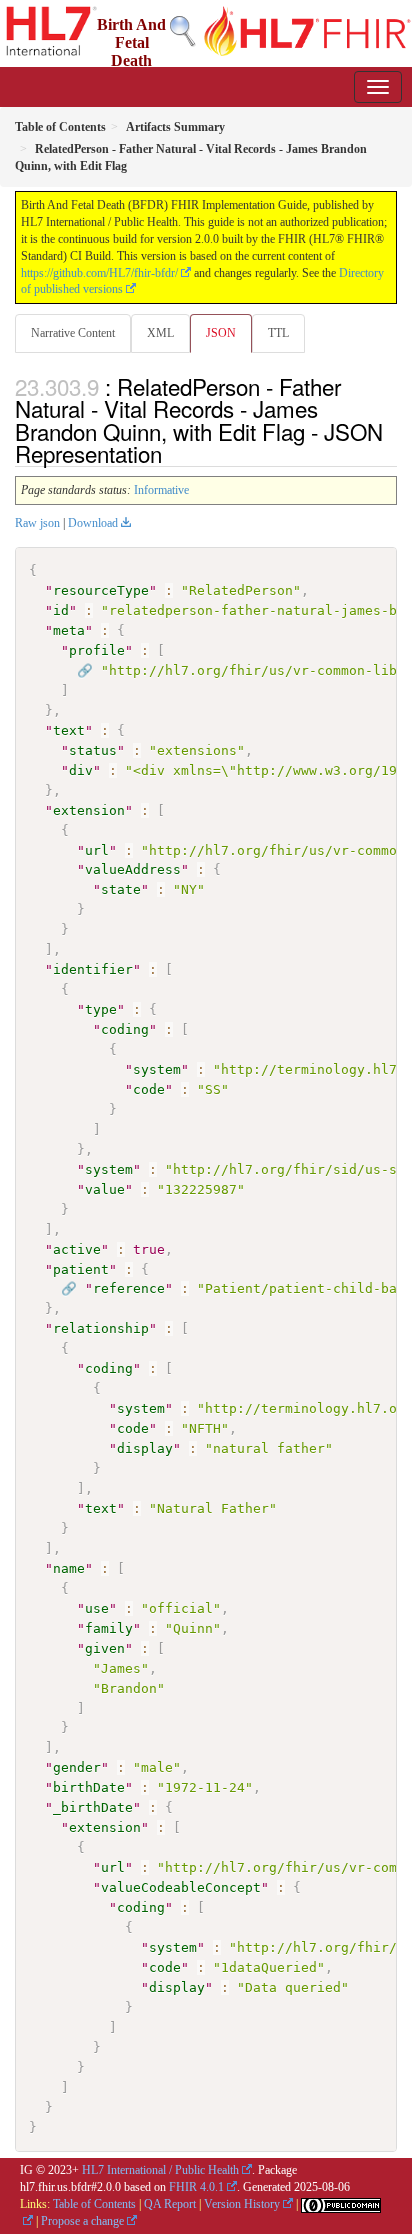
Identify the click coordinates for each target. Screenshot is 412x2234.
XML (160, 333)
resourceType (101, 590)
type (101, 1009)
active (77, 1249)
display (145, 1448)
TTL (278, 333)
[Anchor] (173, 453)
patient (81, 1269)
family (109, 1628)
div (81, 770)
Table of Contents (94, 2204)
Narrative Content (73, 333)
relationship (101, 1328)
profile (97, 650)
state (121, 889)
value (105, 1189)
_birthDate (93, 1807)
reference (129, 1288)
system (157, 1069)
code (149, 1089)
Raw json (37, 523)
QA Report (170, 2204)
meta (69, 630)
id (61, 610)
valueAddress (133, 869)
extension (89, 810)
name (69, 1568)
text (69, 730)
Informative (161, 490)
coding (125, 1029)
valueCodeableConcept (181, 1887)
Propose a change (82, 2221)
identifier (93, 969)
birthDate (89, 1787)
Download (93, 523)
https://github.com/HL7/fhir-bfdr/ (99, 273)
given (105, 1648)
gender (77, 1767)
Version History (242, 2204)
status (93, 750)
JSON (221, 333)
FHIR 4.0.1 (196, 2187)
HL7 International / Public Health (160, 2170)
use (97, 1608)
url (97, 850)
